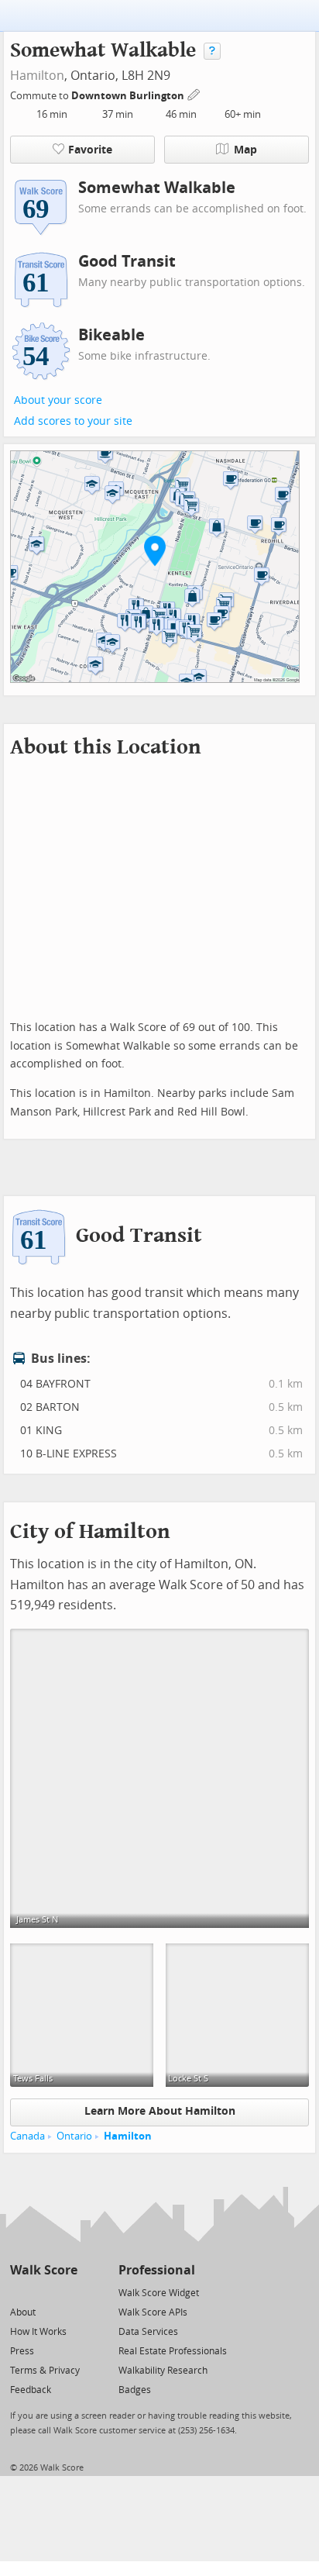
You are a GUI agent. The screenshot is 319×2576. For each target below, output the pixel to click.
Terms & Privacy (45, 2371)
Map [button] (245, 150)
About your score (58, 400)
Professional (157, 2270)
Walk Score (44, 2270)
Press (22, 2351)
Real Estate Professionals (173, 2351)
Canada (27, 2136)
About (23, 2312)
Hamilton (37, 76)
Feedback (31, 2390)
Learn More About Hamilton (160, 2111)
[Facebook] (43, 2292)
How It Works (38, 2332)
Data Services (148, 2332)
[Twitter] (19, 2292)
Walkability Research (163, 2371)
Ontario (74, 2136)
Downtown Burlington (129, 96)
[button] (155, 550)
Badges (135, 2390)
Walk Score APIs (153, 2312)
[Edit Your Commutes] (194, 93)
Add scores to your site (73, 421)
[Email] (67, 2292)
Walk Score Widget (159, 2293)
